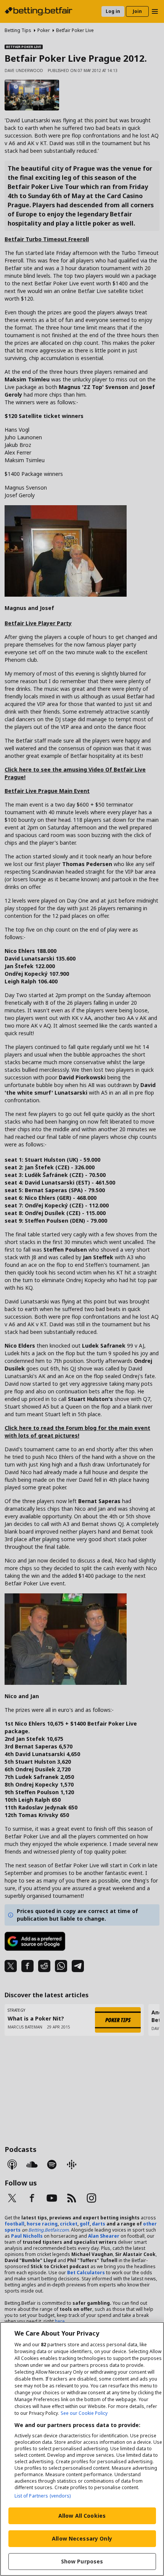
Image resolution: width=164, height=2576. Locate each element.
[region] (82, 2449)
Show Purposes (82, 2561)
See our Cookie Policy (84, 2413)
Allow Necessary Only (82, 2538)
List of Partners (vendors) (43, 2496)
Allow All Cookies (82, 2516)
